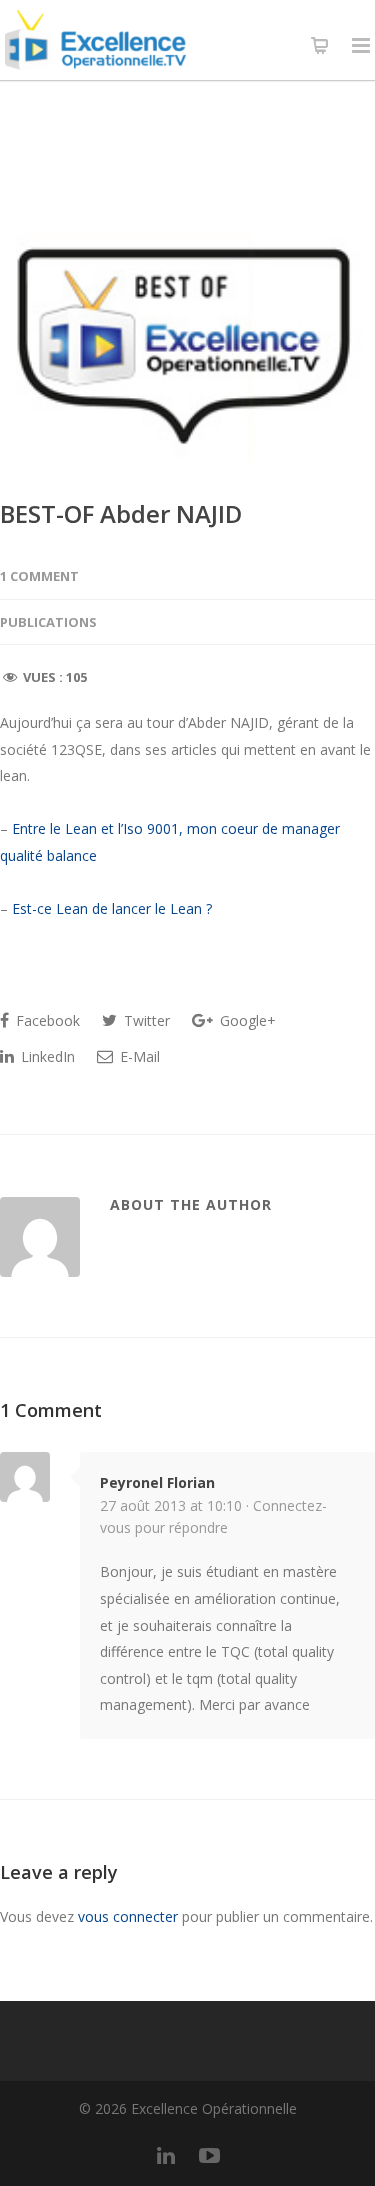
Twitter (145, 1020)
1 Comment (39, 576)
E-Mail (138, 1056)
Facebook (46, 1020)
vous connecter (128, 1916)
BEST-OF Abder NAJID (121, 513)
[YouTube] (210, 2155)
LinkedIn (46, 1056)
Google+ (246, 1020)
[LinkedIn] (166, 2155)
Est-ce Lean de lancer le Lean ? (112, 908)
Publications (48, 622)
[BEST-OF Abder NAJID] (187, 343)
